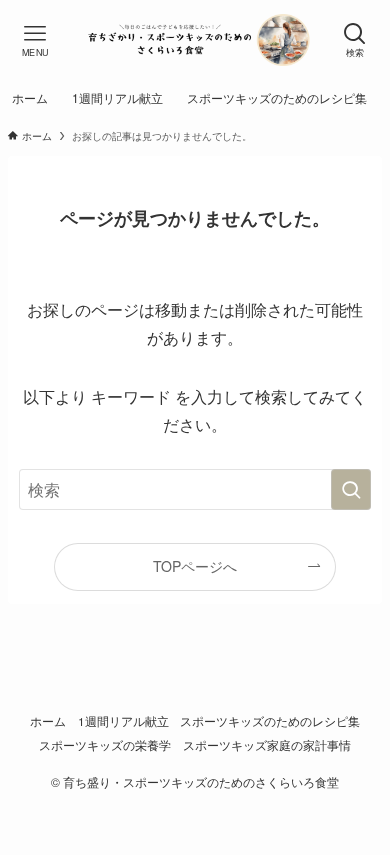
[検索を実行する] (351, 489)
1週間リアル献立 (123, 721)
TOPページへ (195, 566)
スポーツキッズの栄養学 (105, 745)
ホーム (48, 721)
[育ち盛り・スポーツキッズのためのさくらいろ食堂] (195, 40)
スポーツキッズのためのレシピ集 (270, 721)
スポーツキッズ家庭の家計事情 (267, 745)
